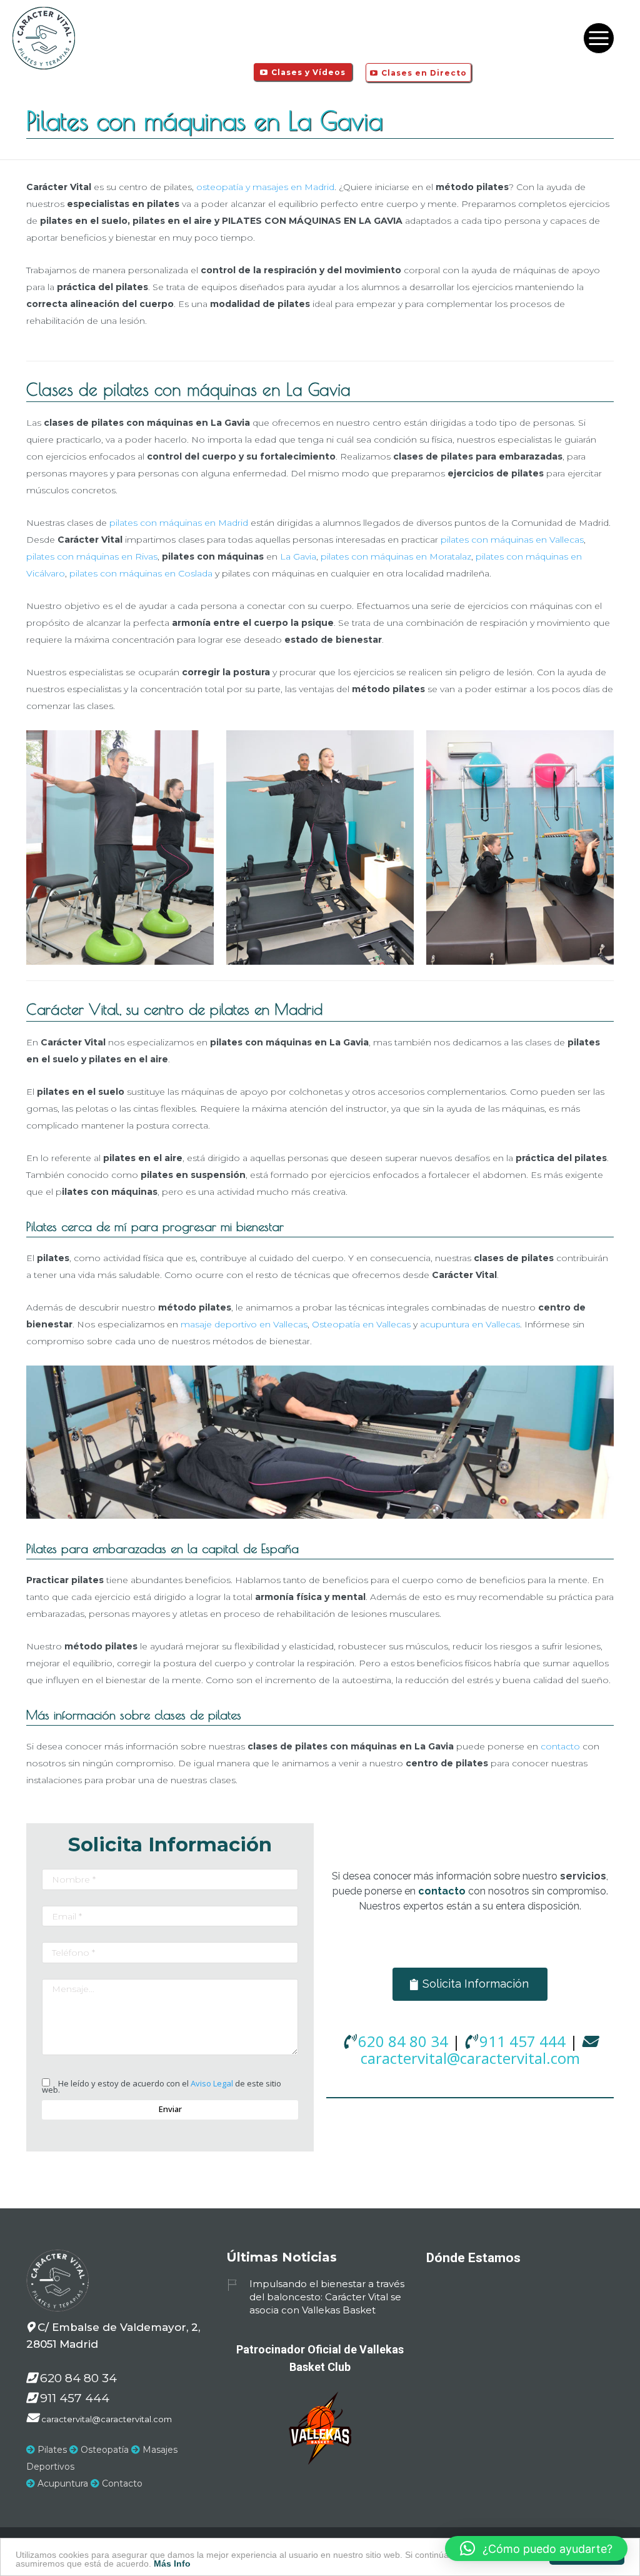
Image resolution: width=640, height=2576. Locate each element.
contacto (560, 1746)
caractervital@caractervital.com (470, 2058)
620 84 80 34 (403, 2041)
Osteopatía (103, 2450)
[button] (536, 2548)
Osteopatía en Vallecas (361, 1324)
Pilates (51, 2450)
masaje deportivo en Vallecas (244, 1324)
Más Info (172, 2563)
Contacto (121, 2483)
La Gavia (298, 556)
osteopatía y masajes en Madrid (265, 187)
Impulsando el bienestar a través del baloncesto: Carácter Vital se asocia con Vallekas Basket (327, 2297)
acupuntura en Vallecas (470, 1324)
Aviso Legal (212, 2083)
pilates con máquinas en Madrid (179, 523)
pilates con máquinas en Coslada (141, 573)
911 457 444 (522, 2041)
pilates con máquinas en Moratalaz (396, 556)
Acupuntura (62, 2483)
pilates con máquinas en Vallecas (512, 540)
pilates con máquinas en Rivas (92, 556)
